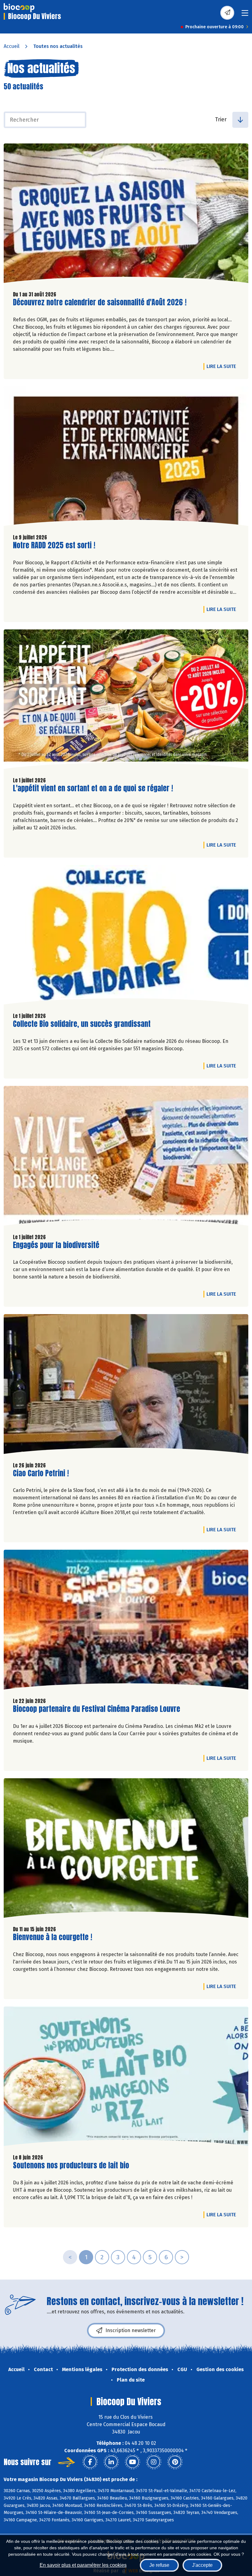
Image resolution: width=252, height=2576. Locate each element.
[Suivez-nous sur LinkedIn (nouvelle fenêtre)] (111, 2462)
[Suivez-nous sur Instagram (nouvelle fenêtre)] (154, 2462)
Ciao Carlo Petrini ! (41, 1473)
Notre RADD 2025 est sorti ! (54, 545)
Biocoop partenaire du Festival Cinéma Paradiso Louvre (96, 1709)
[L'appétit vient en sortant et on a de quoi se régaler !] (126, 701)
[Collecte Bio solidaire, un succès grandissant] (126, 936)
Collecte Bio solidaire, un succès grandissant (82, 1024)
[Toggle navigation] (245, 15)
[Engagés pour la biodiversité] (126, 1157)
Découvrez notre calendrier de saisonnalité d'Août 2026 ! (100, 302)
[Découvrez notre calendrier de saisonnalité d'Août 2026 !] (126, 215)
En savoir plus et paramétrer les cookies (83, 2565)
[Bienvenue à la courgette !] (126, 1850)
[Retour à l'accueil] (19, 8)
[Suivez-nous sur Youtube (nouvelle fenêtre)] (132, 2462)
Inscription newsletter (131, 2330)
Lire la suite (223, 366)
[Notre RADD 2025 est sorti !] (126, 458)
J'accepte (202, 2565)
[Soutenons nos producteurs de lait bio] (126, 2078)
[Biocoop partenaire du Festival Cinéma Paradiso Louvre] (126, 1621)
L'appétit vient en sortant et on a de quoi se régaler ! (93, 788)
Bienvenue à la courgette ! (53, 1937)
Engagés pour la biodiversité (56, 1245)
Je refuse (159, 2565)
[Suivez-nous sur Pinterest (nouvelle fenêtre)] (175, 2462)
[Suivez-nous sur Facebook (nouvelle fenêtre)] (90, 2462)
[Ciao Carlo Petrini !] (126, 1385)
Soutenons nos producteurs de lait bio (71, 2165)
